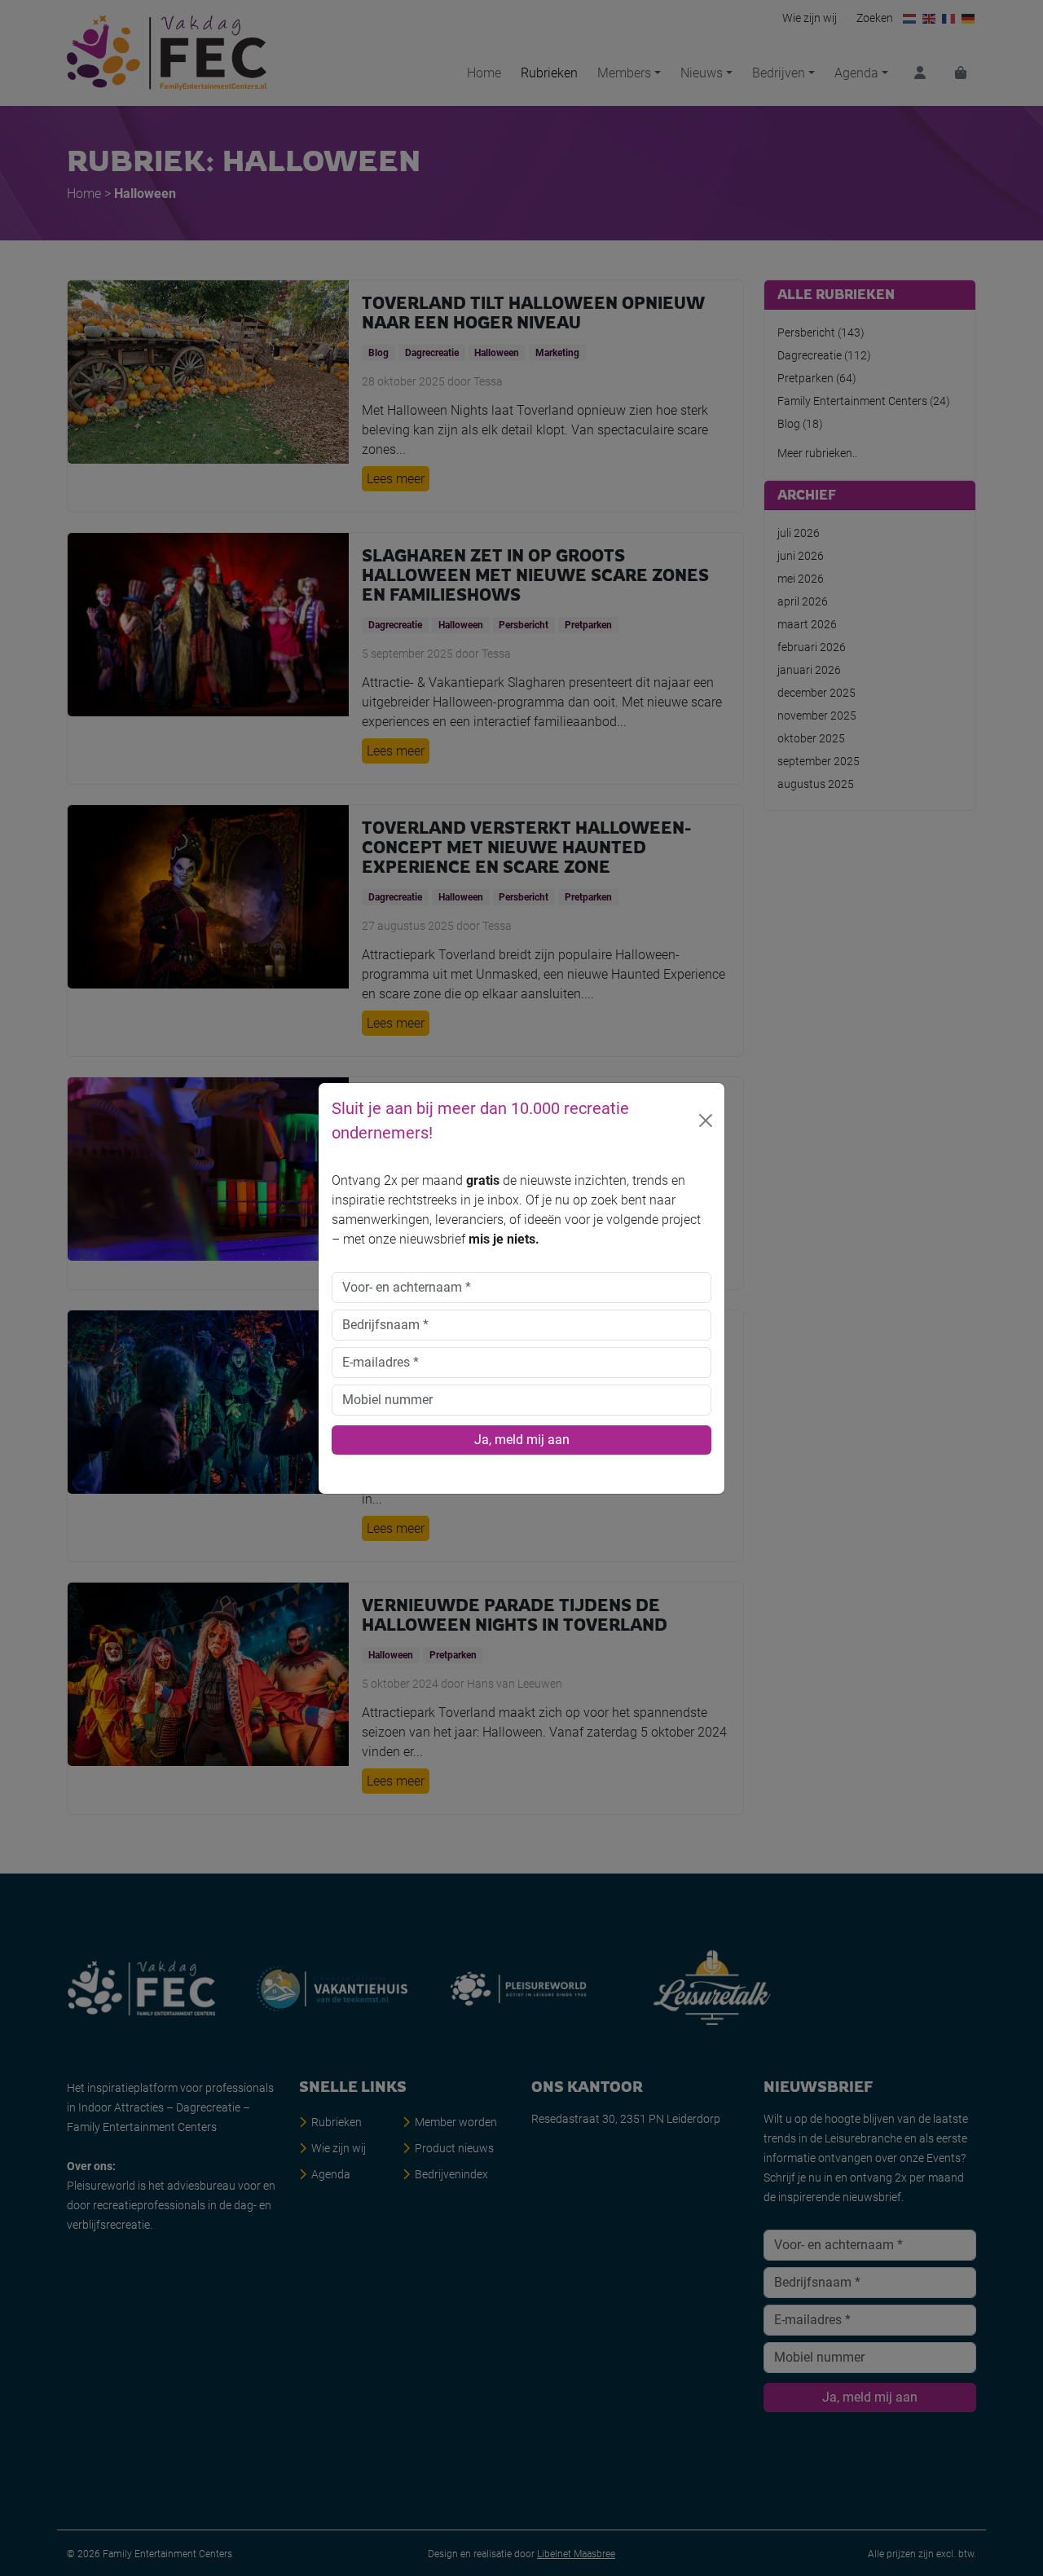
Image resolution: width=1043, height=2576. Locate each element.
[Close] (706, 1121)
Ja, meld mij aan (522, 1440)
